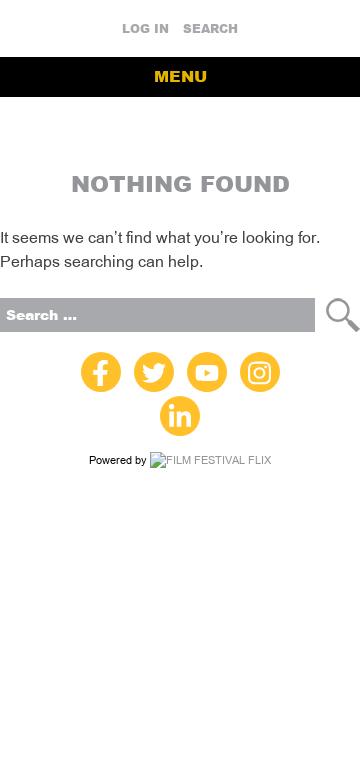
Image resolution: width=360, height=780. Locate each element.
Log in (145, 29)
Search (210, 29)
